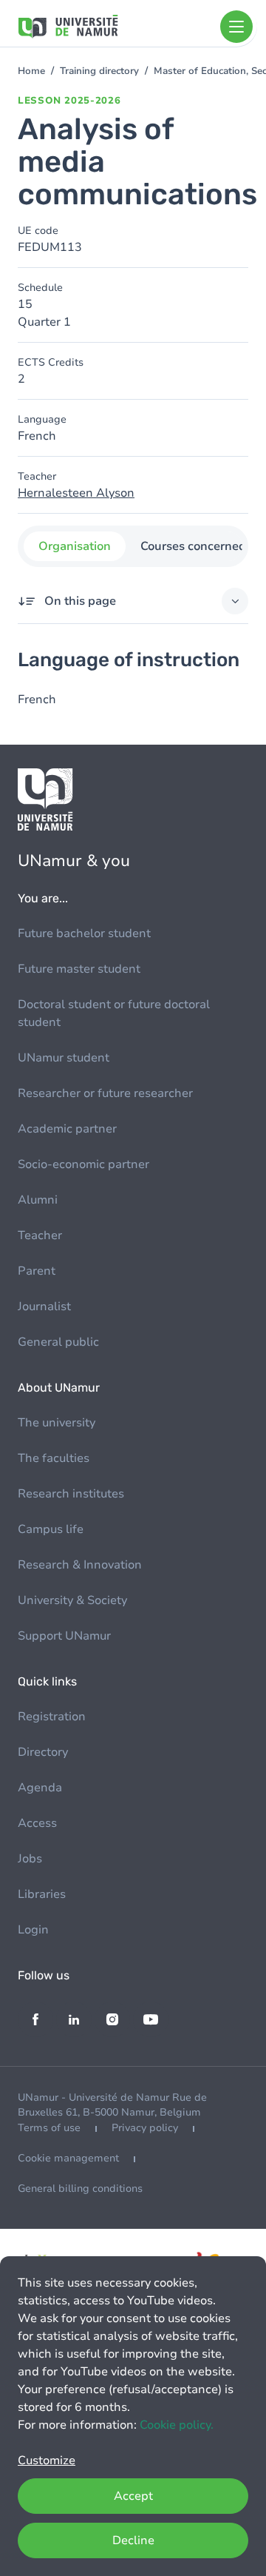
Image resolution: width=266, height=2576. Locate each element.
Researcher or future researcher (105, 1093)
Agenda (40, 1788)
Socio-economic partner (83, 1164)
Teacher (40, 1235)
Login (33, 1930)
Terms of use (49, 2128)
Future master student (79, 969)
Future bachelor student (84, 933)
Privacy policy (145, 2128)
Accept (133, 2496)
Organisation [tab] (75, 546)
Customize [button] (47, 2461)
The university (57, 1423)
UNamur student (64, 1058)
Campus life (51, 1529)
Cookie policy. (177, 2425)
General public (58, 1342)
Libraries (42, 1894)
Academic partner (67, 1129)
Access (37, 1823)
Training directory (99, 71)
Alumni (38, 1200)
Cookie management (68, 2158)
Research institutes (71, 1494)
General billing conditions (80, 2188)
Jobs (30, 1859)
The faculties (54, 1458)
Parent (37, 1271)
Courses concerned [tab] (193, 546)
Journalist (44, 1307)
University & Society (72, 1600)
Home (31, 71)
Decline (133, 2540)
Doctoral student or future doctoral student (114, 1013)
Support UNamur (64, 1636)
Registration (52, 1717)
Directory (43, 1752)
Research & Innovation (80, 1565)
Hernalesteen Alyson (76, 493)
